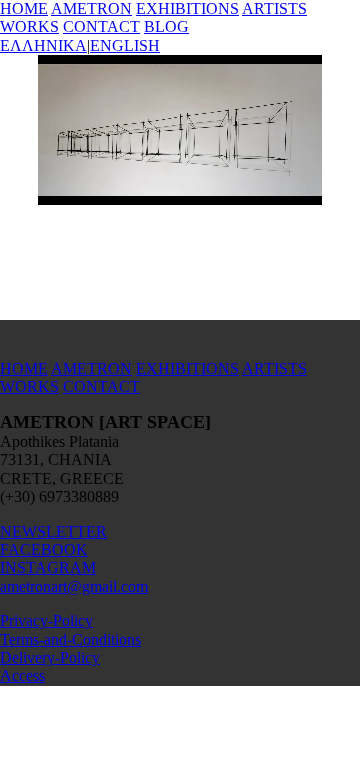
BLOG (166, 26)
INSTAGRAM (48, 567)
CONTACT (101, 26)
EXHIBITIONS (187, 8)
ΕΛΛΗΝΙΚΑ (43, 45)
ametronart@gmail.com (74, 586)
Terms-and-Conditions (70, 639)
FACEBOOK (44, 549)
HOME (24, 8)
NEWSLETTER (53, 531)
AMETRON (91, 8)
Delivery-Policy (50, 657)
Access (22, 675)
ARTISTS (274, 8)
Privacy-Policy (46, 620)
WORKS (29, 26)
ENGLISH (125, 45)
